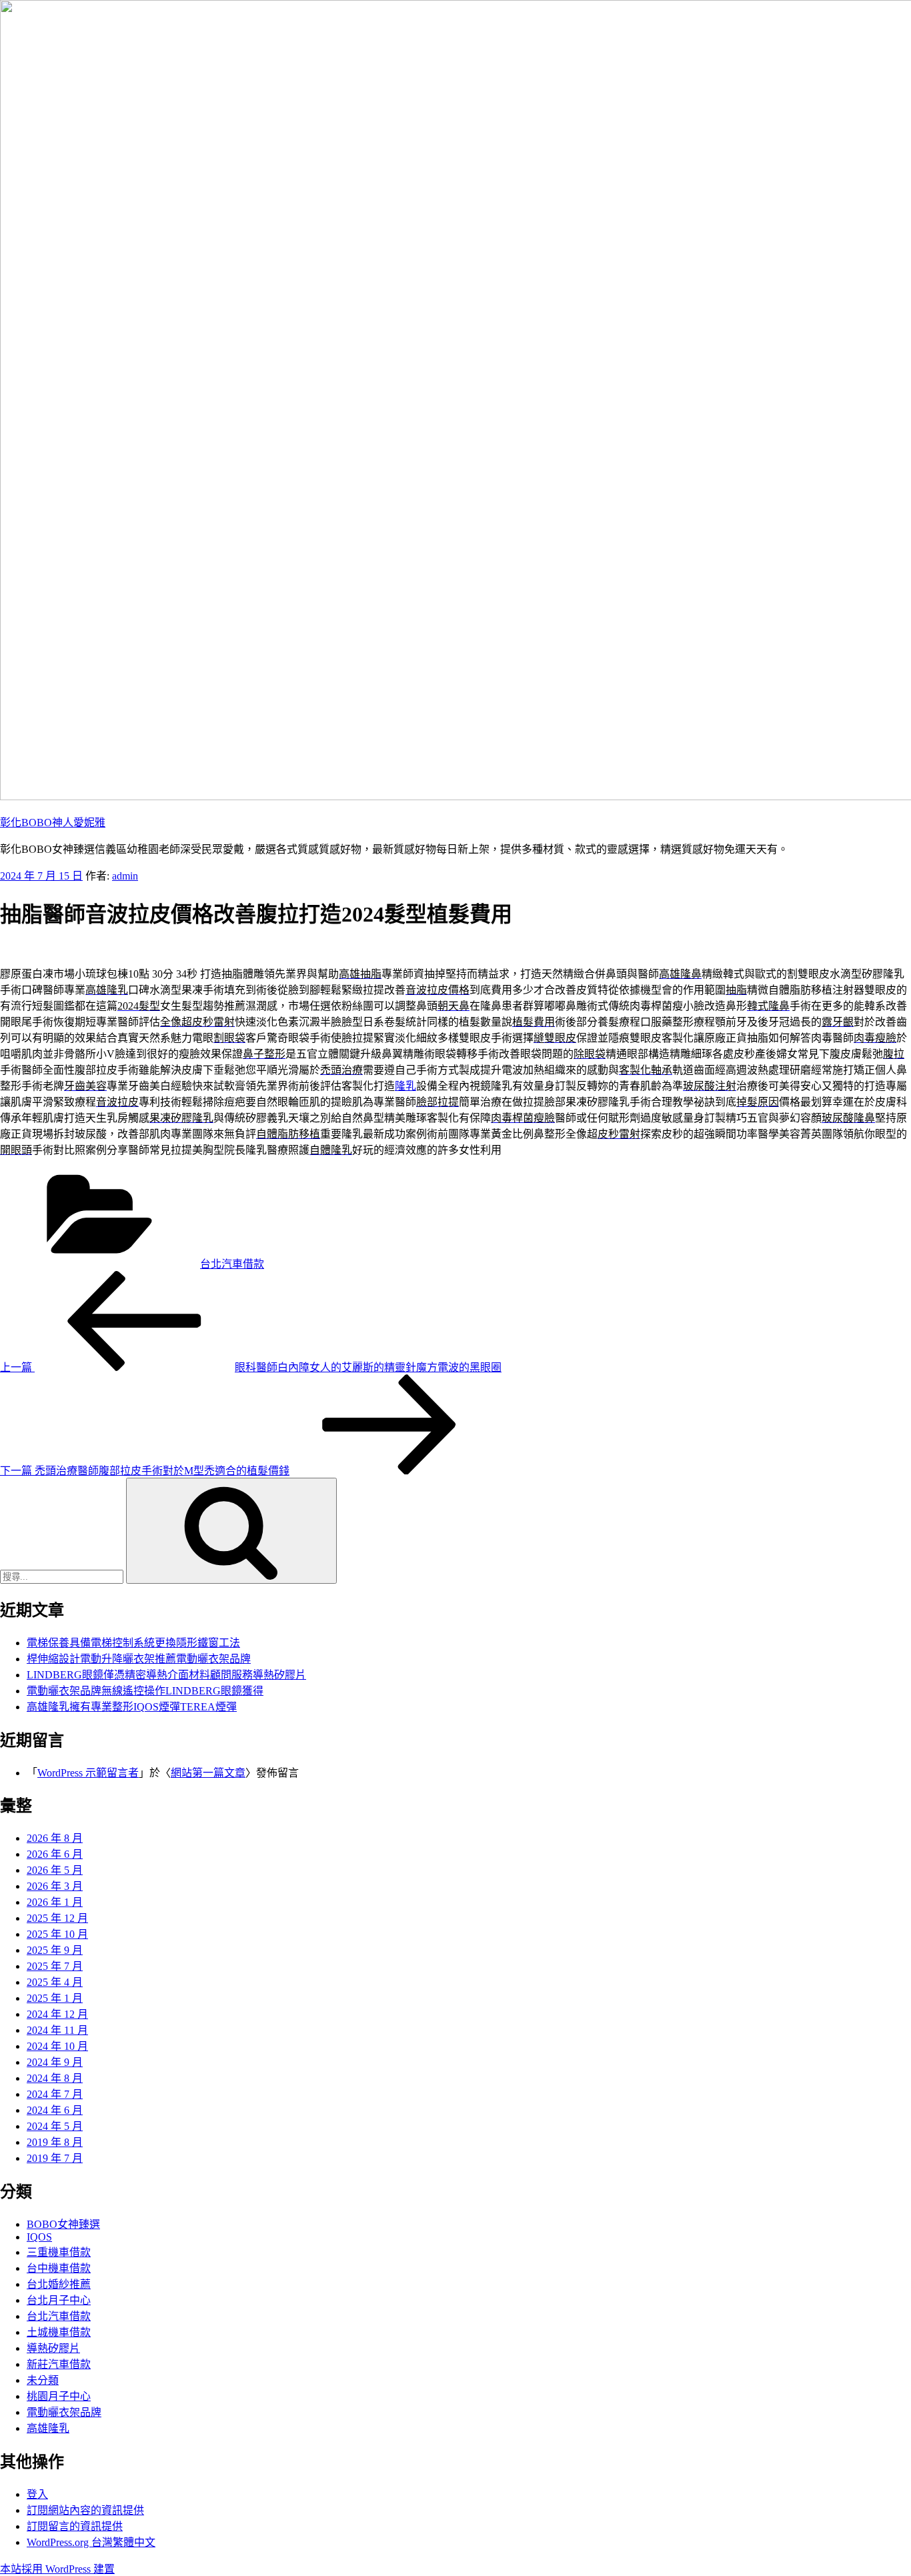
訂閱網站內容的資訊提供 (85, 2510)
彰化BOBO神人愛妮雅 (53, 823)
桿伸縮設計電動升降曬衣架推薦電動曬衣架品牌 (139, 1659)
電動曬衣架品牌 (64, 2412)
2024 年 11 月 (57, 2030)
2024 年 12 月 (57, 2014)
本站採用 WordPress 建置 (57, 2569)
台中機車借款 (59, 2268)
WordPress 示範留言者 (88, 1773)
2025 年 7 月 (55, 1966)
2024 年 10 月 (57, 2046)
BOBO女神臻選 (63, 2224)
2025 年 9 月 (55, 1950)
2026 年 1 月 (55, 1902)
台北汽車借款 (232, 1264)
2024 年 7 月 (55, 2094)
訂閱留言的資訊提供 (75, 2526)
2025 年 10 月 (57, 1934)
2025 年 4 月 (55, 1982)
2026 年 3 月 (55, 1886)
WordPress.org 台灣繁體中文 (91, 2542)
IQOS (39, 2237)
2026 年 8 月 (55, 1838)
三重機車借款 (59, 2252)
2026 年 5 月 (55, 1870)
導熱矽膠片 (53, 2348)
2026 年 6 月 (55, 1854)
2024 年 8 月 (55, 2078)
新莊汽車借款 (59, 2364)
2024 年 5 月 (55, 2126)
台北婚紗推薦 (59, 2284)
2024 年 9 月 (55, 2062)
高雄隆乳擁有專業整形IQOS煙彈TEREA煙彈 (132, 1707)
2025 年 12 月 (57, 1918)
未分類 (43, 2380)
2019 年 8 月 (55, 2142)
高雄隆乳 (48, 2428)
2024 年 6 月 (55, 2110)
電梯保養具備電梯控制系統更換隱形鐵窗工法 (133, 1643)
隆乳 (405, 1086)
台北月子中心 (59, 2300)
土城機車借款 (59, 2332)
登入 (37, 2494)
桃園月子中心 (59, 2396)
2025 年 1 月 (55, 1998)
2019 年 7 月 (55, 2158)
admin (125, 876)
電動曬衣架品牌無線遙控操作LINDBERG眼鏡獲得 (145, 1691)
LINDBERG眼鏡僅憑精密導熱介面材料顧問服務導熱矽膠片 (166, 1675)
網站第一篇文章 (208, 1773)
